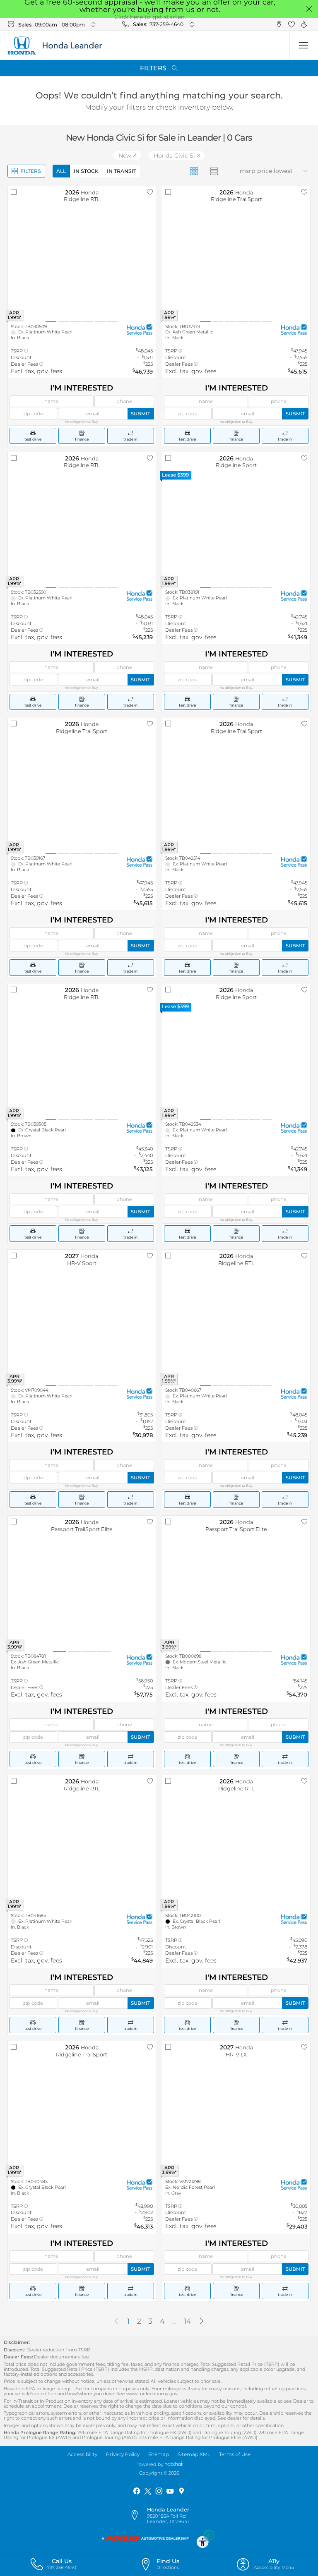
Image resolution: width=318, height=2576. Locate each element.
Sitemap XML (194, 2454)
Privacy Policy (123, 2454)
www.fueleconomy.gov (152, 2394)
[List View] (214, 171)
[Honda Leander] (60, 46)
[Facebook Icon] (137, 2491)
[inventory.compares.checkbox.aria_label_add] (14, 192)
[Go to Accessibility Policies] (206, 2538)
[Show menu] (304, 46)
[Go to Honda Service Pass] (139, 329)
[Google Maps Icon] (181, 2491)
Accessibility (82, 2454)
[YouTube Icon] (170, 2491)
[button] (309, 9)
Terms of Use (235, 2454)
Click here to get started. (150, 17)
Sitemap (159, 2454)
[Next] (202, 2322)
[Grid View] (194, 171)
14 (187, 2321)
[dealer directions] (138, 2516)
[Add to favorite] (150, 192)
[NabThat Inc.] (174, 2464)
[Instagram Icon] (159, 2491)
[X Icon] (148, 2491)
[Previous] (116, 2322)
